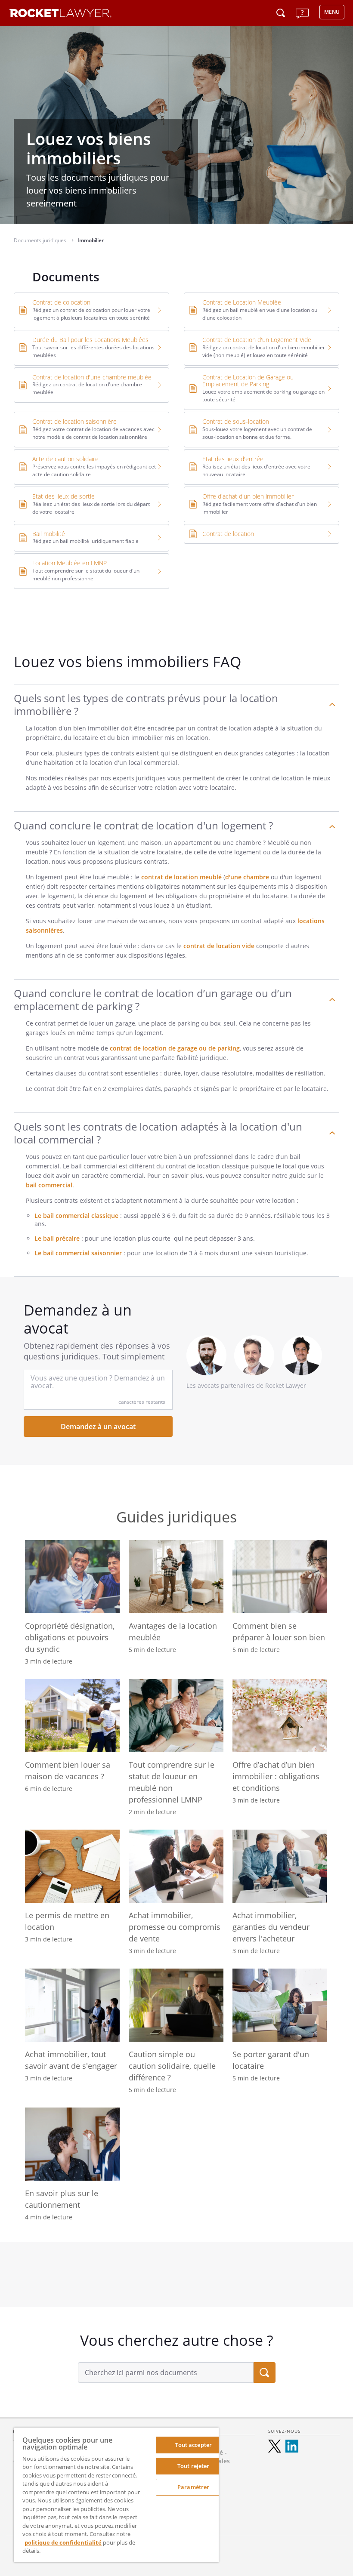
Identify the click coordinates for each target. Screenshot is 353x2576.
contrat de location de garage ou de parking (175, 1048)
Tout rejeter (194, 2466)
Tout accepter (193, 2445)
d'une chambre (247, 877)
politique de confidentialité (63, 2542)
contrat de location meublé (181, 877)
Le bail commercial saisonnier (78, 1253)
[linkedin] (292, 2446)
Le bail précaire (57, 1238)
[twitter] (275, 2446)
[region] (116, 2495)
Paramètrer (193, 2487)
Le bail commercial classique (76, 1216)
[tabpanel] (176, 2274)
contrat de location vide (219, 946)
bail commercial (49, 1185)
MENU (332, 12)
